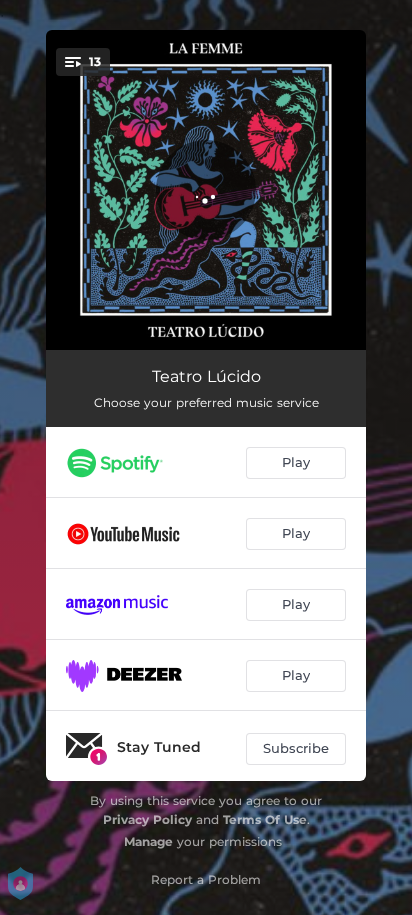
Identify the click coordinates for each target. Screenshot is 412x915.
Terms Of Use (265, 819)
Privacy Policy (147, 819)
